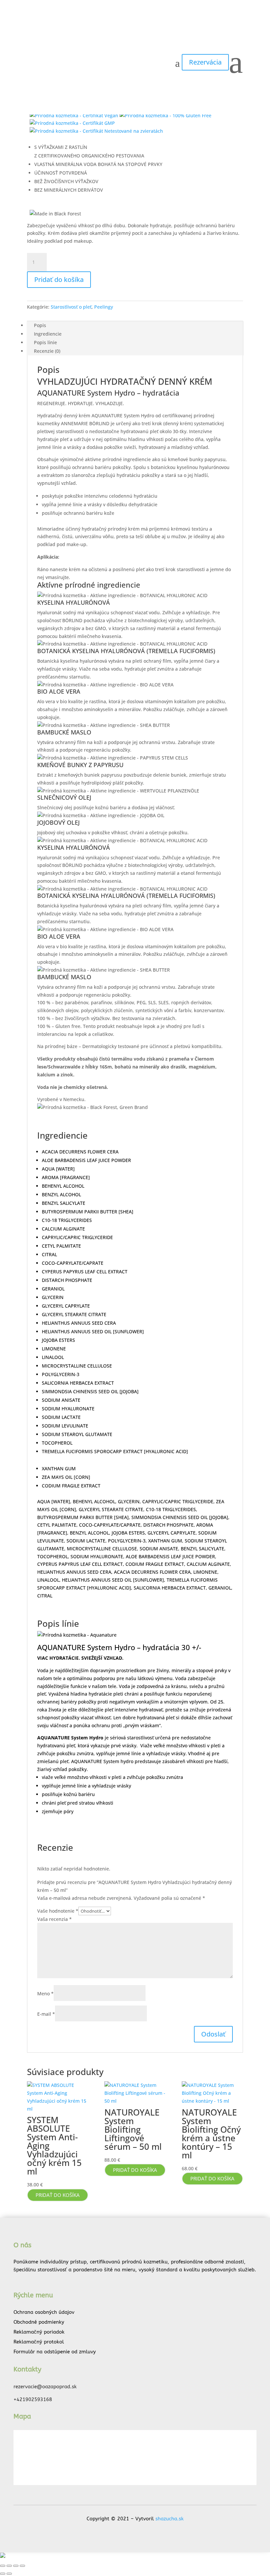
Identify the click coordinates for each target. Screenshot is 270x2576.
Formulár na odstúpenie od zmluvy (55, 2352)
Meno (45, 1994)
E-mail (46, 2014)
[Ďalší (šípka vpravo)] (9, 2574)
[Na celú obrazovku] (9, 2566)
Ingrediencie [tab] (48, 334)
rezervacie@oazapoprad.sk (45, 2387)
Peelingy (104, 307)
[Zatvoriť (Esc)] (22, 2566)
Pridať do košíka (59, 279)
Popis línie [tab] (45, 342)
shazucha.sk (170, 2519)
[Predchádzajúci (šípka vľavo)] (3, 2574)
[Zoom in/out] (3, 2566)
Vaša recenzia (54, 1919)
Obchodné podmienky (39, 2322)
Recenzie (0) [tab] (47, 351)
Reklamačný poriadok (39, 2332)
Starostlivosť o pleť (71, 307)
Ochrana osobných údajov (44, 2312)
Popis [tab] (40, 325)
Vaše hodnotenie (58, 1911)
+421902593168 (33, 2399)
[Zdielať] (16, 2566)
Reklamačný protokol (39, 2342)
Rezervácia (205, 62)
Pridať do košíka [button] (58, 2195)
